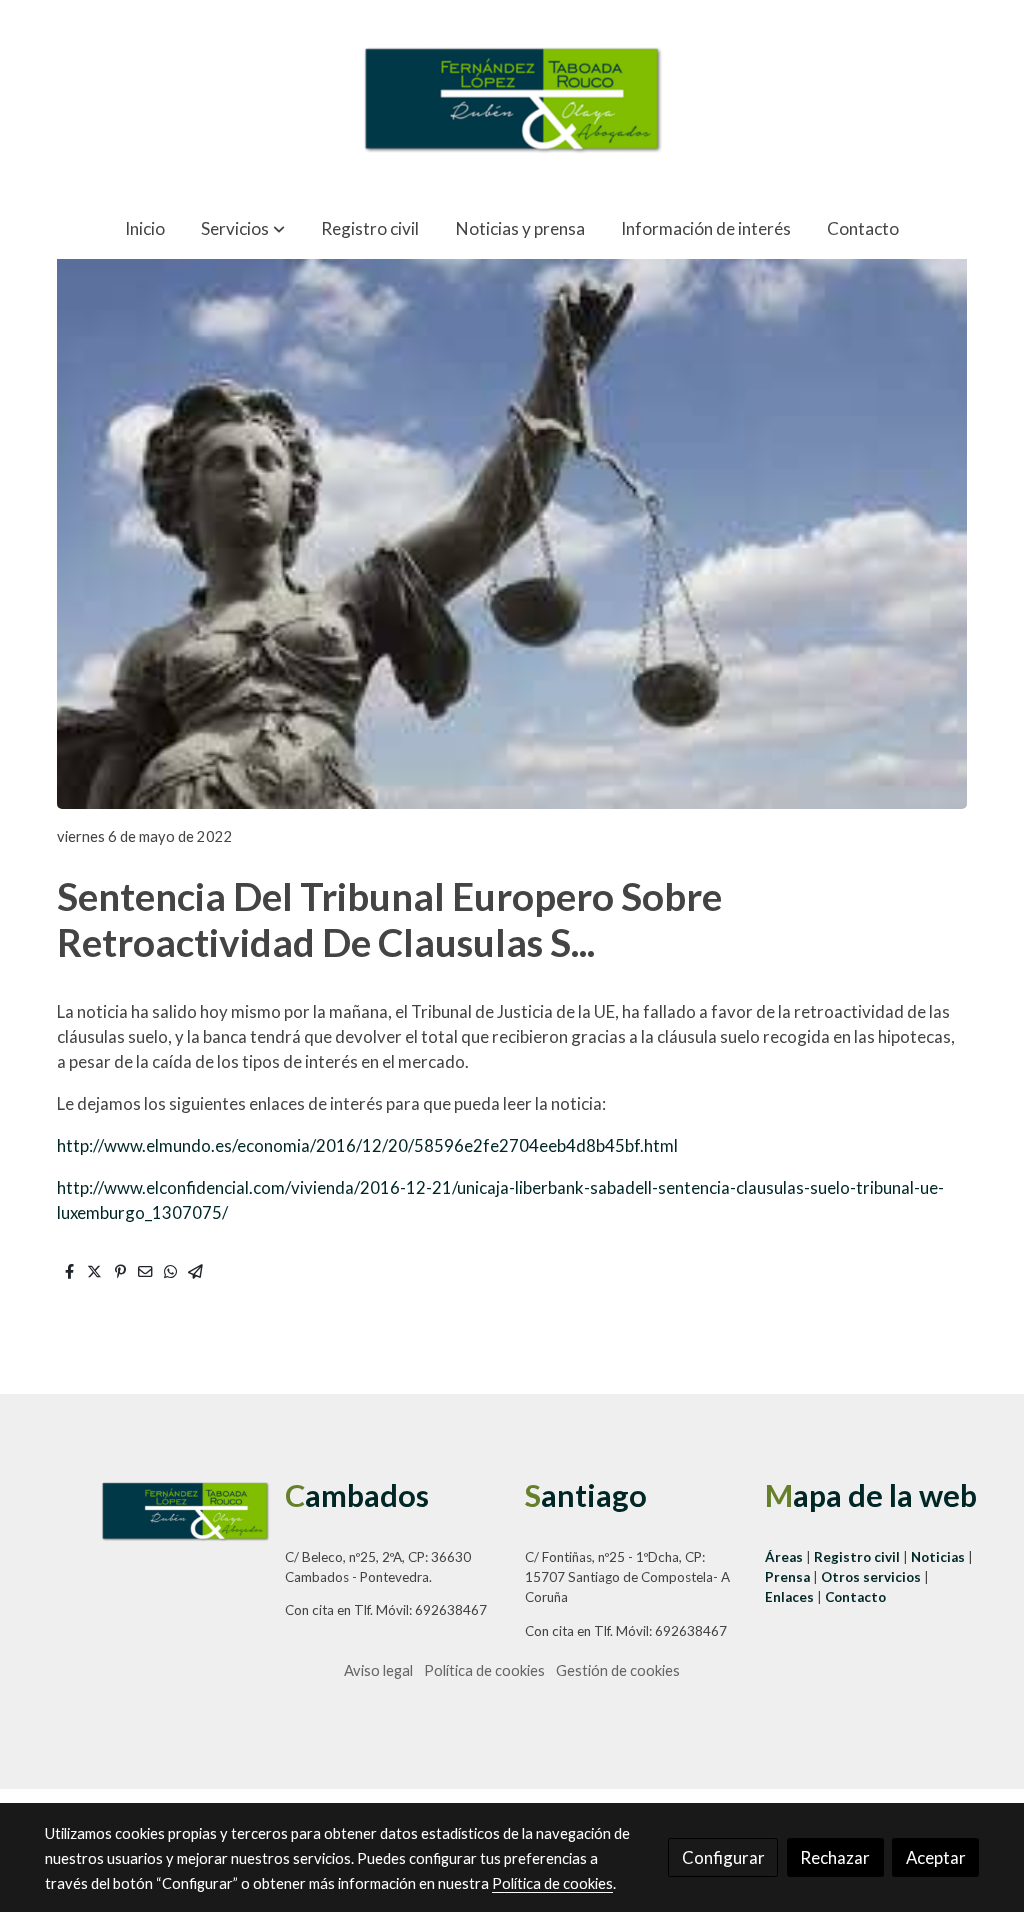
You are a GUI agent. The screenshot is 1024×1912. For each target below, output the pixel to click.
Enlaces (791, 1597)
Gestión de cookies (618, 1670)
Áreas (785, 1557)
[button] (242, 228)
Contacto (855, 1597)
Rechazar (835, 1857)
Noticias (939, 1557)
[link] (512, 99)
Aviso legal (378, 1670)
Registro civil (857, 1557)
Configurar (723, 1857)
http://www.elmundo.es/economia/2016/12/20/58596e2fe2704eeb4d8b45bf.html (367, 1145)
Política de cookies (484, 1670)
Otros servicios (871, 1577)
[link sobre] (152, 1511)
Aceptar (936, 1857)
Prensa (789, 1577)
